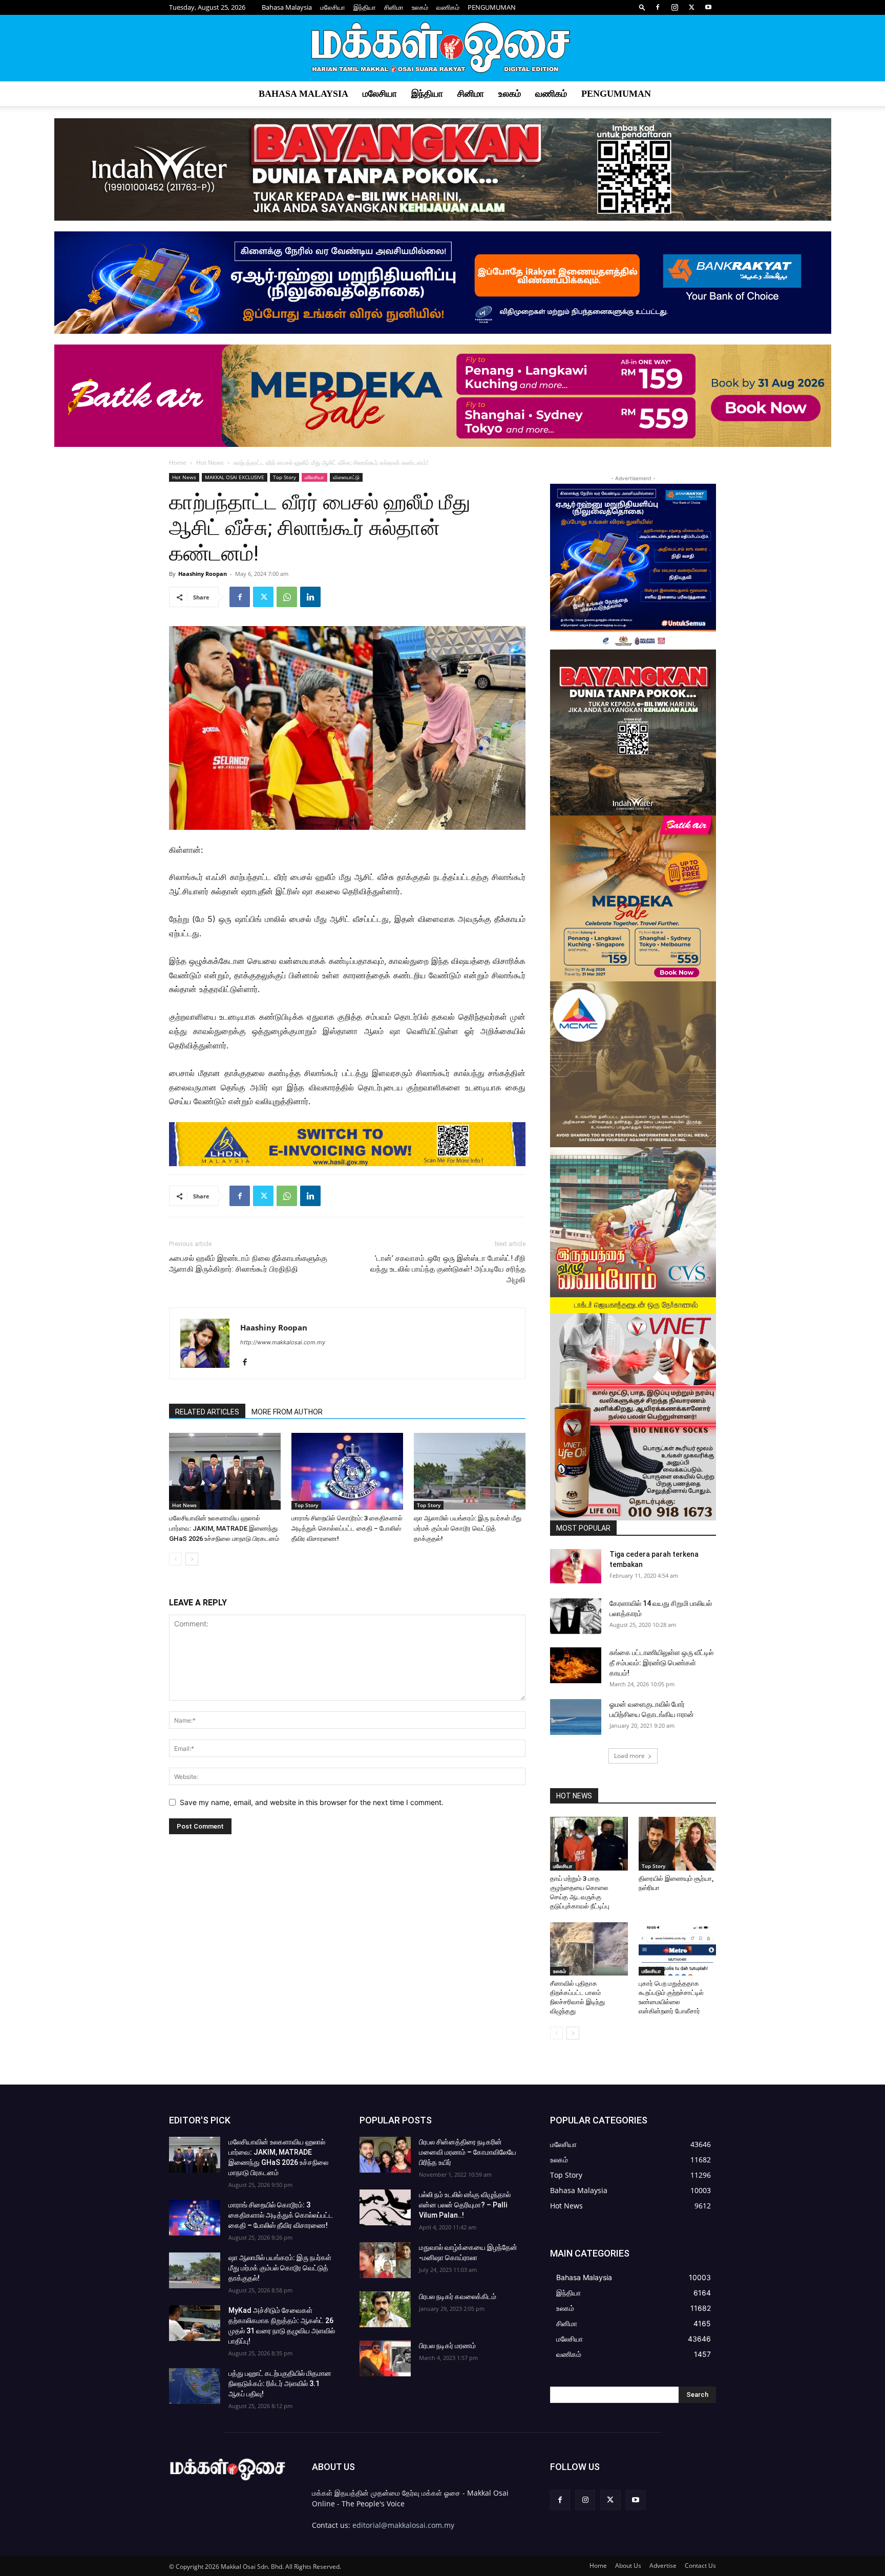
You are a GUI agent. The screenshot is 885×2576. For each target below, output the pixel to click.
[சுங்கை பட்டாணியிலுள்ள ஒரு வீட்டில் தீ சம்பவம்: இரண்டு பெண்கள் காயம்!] (576, 1665)
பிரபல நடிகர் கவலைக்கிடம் (458, 2296)
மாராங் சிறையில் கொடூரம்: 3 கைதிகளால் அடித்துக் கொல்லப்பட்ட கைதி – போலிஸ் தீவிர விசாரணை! (347, 1528)
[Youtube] (708, 7)
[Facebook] (658, 7)
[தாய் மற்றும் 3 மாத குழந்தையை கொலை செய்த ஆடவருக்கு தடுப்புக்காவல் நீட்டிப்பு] (589, 1843)
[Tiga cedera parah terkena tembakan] (576, 1566)
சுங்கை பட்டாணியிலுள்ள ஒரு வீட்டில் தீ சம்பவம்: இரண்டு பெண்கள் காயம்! (661, 1663)
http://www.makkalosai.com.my (283, 1342)
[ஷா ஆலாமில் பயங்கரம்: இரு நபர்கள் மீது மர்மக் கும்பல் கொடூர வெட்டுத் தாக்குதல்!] (470, 1471)
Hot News (210, 463)
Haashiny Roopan (203, 574)
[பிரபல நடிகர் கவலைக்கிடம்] (385, 2309)
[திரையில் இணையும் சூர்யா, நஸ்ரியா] (678, 1843)
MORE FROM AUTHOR (287, 1412)
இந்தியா (365, 7)
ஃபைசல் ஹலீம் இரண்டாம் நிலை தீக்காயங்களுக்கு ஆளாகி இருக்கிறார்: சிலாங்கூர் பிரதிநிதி (248, 1264)
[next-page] (192, 1559)
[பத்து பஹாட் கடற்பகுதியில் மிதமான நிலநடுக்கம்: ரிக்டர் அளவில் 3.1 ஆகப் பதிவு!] (195, 2386)
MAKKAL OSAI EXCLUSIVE (235, 477)
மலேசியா (333, 7)
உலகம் (420, 7)
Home (178, 463)
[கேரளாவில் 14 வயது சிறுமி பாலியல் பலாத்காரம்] (576, 1616)
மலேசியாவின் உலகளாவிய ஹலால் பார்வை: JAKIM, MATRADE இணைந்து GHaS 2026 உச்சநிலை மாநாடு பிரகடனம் (224, 1528)
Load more (629, 1756)
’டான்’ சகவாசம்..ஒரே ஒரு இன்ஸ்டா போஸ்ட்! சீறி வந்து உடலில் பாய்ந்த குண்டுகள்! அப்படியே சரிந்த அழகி (448, 1269)
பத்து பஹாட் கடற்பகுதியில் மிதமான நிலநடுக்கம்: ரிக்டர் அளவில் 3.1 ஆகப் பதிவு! (280, 2384)
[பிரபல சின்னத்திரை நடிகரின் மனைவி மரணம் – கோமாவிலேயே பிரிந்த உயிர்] (385, 2155)
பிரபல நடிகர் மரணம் (447, 2346)
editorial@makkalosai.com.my (403, 2525)
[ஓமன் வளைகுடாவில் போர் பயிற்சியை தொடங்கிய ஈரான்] (576, 1717)
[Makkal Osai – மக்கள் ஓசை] (442, 49)
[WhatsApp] (287, 597)
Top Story (285, 477)
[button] (642, 7)
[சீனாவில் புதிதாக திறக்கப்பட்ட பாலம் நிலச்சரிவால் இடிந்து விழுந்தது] (589, 1949)
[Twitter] (691, 7)
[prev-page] (175, 1559)
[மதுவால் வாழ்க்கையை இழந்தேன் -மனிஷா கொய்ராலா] (385, 2260)
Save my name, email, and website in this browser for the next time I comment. (312, 1802)
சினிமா (394, 7)
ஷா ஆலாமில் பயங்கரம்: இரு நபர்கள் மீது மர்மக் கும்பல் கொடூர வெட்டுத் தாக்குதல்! (468, 1528)
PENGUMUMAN (492, 7)
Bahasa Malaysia (287, 7)
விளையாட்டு (346, 477)
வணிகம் (448, 7)
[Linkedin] (310, 597)
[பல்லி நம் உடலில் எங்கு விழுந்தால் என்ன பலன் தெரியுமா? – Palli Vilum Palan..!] (385, 2207)
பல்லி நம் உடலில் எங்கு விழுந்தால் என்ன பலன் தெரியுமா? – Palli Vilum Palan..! (465, 2205)
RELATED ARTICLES (207, 1412)
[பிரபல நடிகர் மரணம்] (385, 2358)
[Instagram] (675, 7)
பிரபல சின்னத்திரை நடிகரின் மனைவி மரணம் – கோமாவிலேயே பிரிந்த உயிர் (468, 2152)
